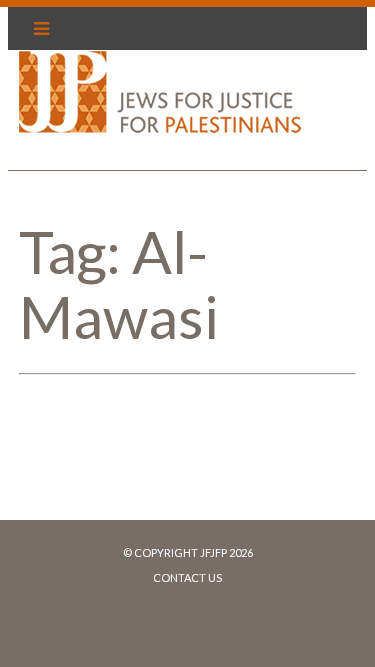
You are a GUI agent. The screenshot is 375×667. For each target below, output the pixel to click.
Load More (187, 453)
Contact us (187, 577)
